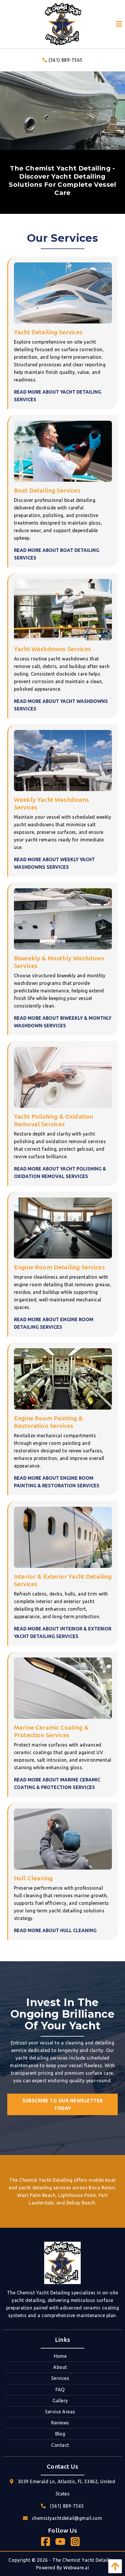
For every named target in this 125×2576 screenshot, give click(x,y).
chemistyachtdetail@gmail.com (67, 2518)
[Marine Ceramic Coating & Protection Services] (63, 1688)
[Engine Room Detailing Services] (63, 1227)
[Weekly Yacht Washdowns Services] (63, 760)
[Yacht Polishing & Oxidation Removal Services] (63, 1077)
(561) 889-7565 (65, 60)
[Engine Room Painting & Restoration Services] (63, 1378)
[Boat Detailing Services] (63, 451)
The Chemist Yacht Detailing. (84, 2560)
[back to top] (114, 2566)
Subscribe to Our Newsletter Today (63, 2104)
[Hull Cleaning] (63, 1838)
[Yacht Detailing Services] (63, 292)
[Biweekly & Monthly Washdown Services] (63, 919)
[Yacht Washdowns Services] (63, 609)
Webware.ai (76, 2568)
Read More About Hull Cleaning (55, 1930)
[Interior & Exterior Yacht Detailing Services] (63, 1537)
